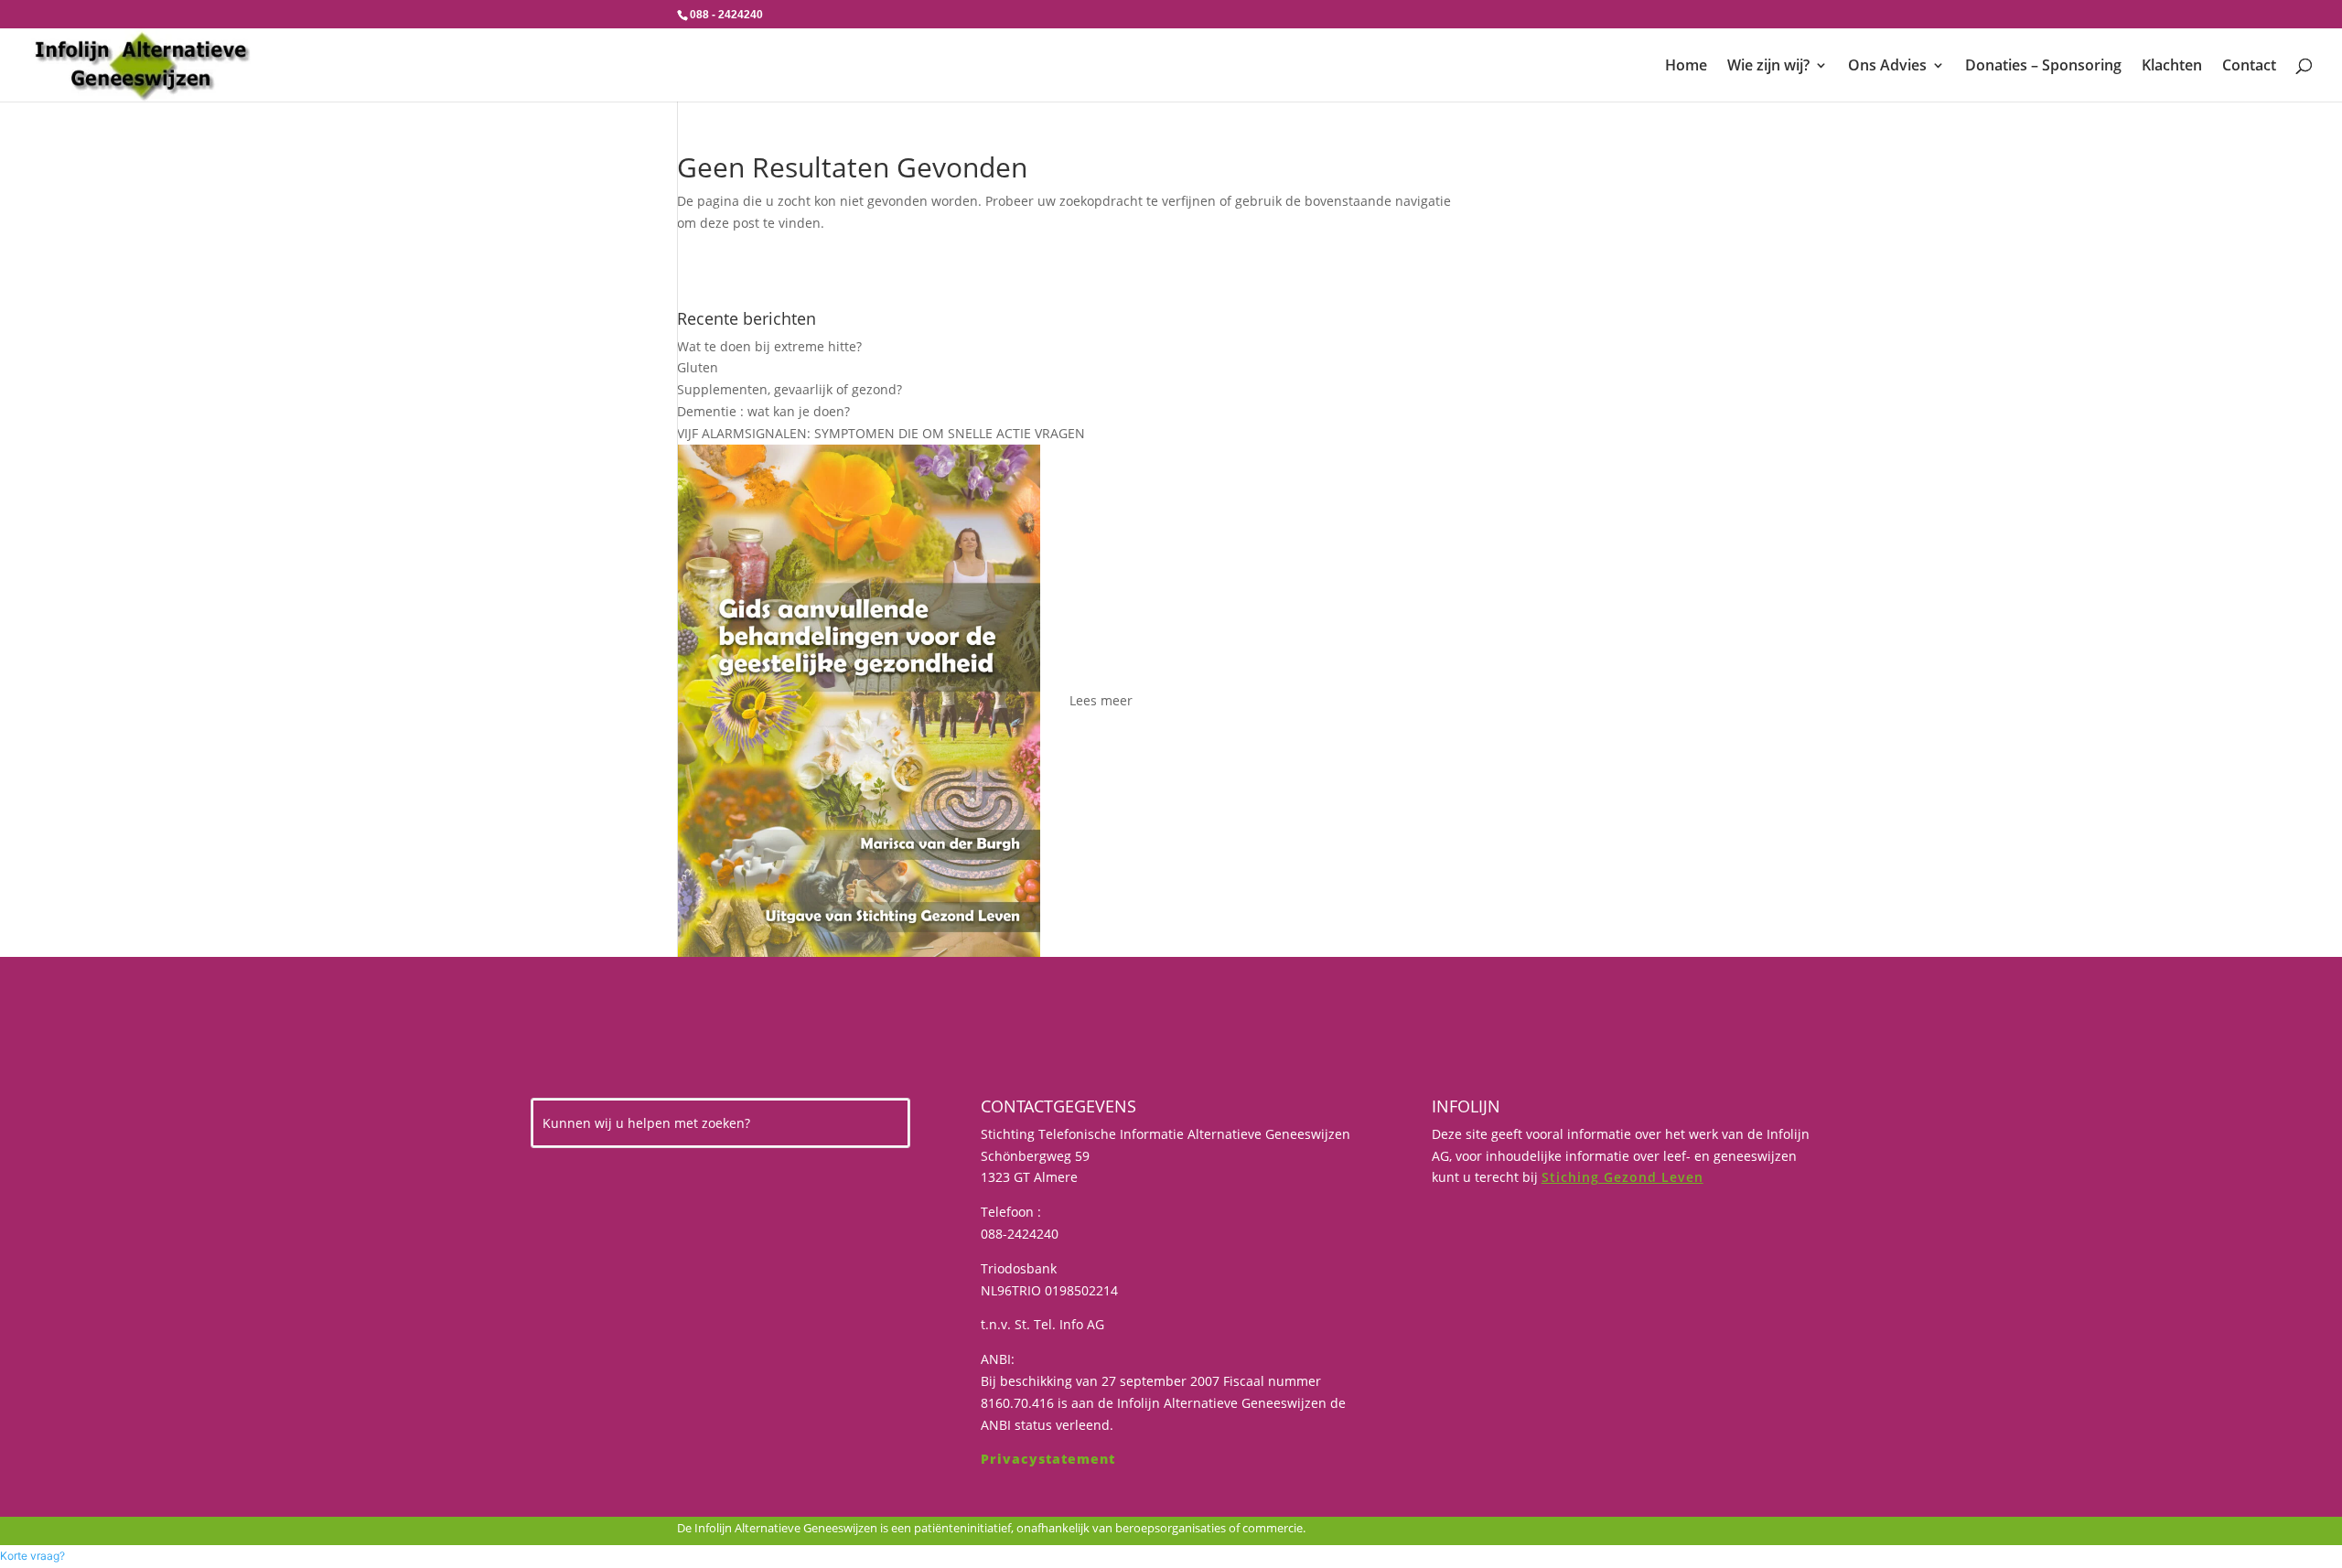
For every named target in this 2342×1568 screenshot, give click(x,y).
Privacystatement (1048, 1459)
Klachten (2172, 67)
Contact (2249, 67)
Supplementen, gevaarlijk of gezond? (790, 389)
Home (1686, 67)
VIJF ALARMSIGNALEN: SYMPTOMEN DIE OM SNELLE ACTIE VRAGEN (881, 433)
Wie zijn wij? (1768, 67)
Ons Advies (1887, 67)
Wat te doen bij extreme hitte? (769, 346)
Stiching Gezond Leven (1622, 1177)
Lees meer (1101, 700)
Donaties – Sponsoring (2043, 67)
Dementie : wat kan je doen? (763, 411)
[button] (32, 1556)
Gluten (698, 367)
